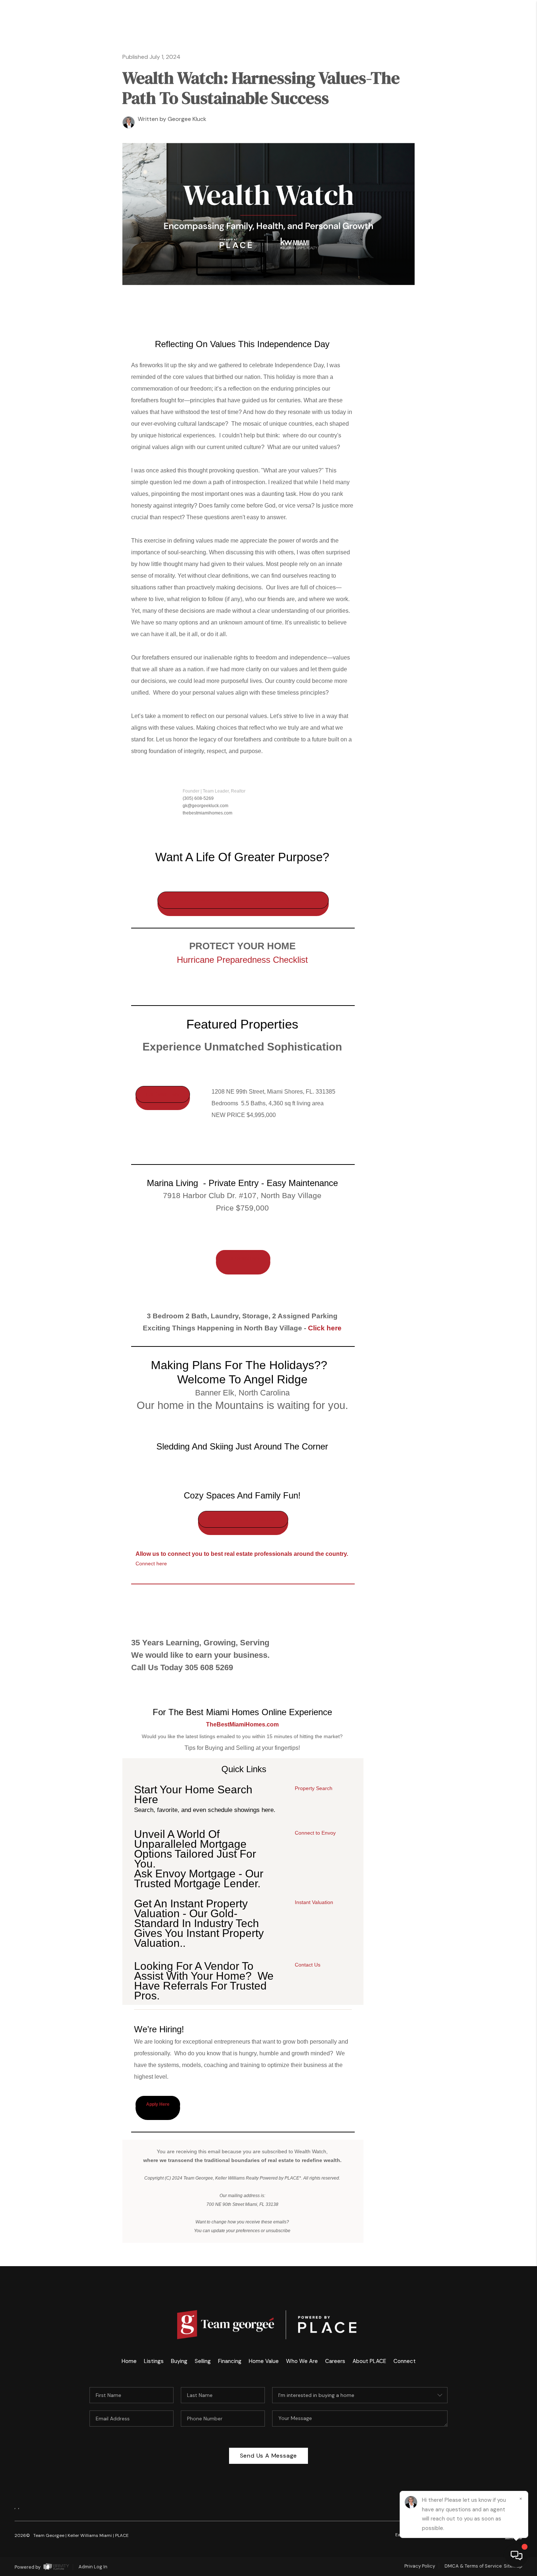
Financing (230, 2361)
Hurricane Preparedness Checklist (242, 960)
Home (494, 59)
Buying (473, 105)
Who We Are (466, 266)
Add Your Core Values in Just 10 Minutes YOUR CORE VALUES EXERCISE (243, 900)
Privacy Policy (420, 2566)
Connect (479, 335)
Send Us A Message (269, 2456)
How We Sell (477, 427)
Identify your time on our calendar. (243, 1519)
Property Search (314, 1788)
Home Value (264, 2361)
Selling (470, 128)
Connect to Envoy (315, 1833)
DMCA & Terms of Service (473, 2566)
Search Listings (447, 82)
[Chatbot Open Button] (517, 2556)
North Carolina (448, 151)
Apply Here (158, 2104)
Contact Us (308, 1965)
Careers (481, 358)
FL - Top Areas (439, 220)
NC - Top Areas (437, 243)
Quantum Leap (456, 174)
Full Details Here (163, 1094)
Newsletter (465, 381)
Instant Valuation (314, 1902)
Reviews (481, 289)
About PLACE (462, 312)
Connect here (151, 1564)
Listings (154, 2361)
